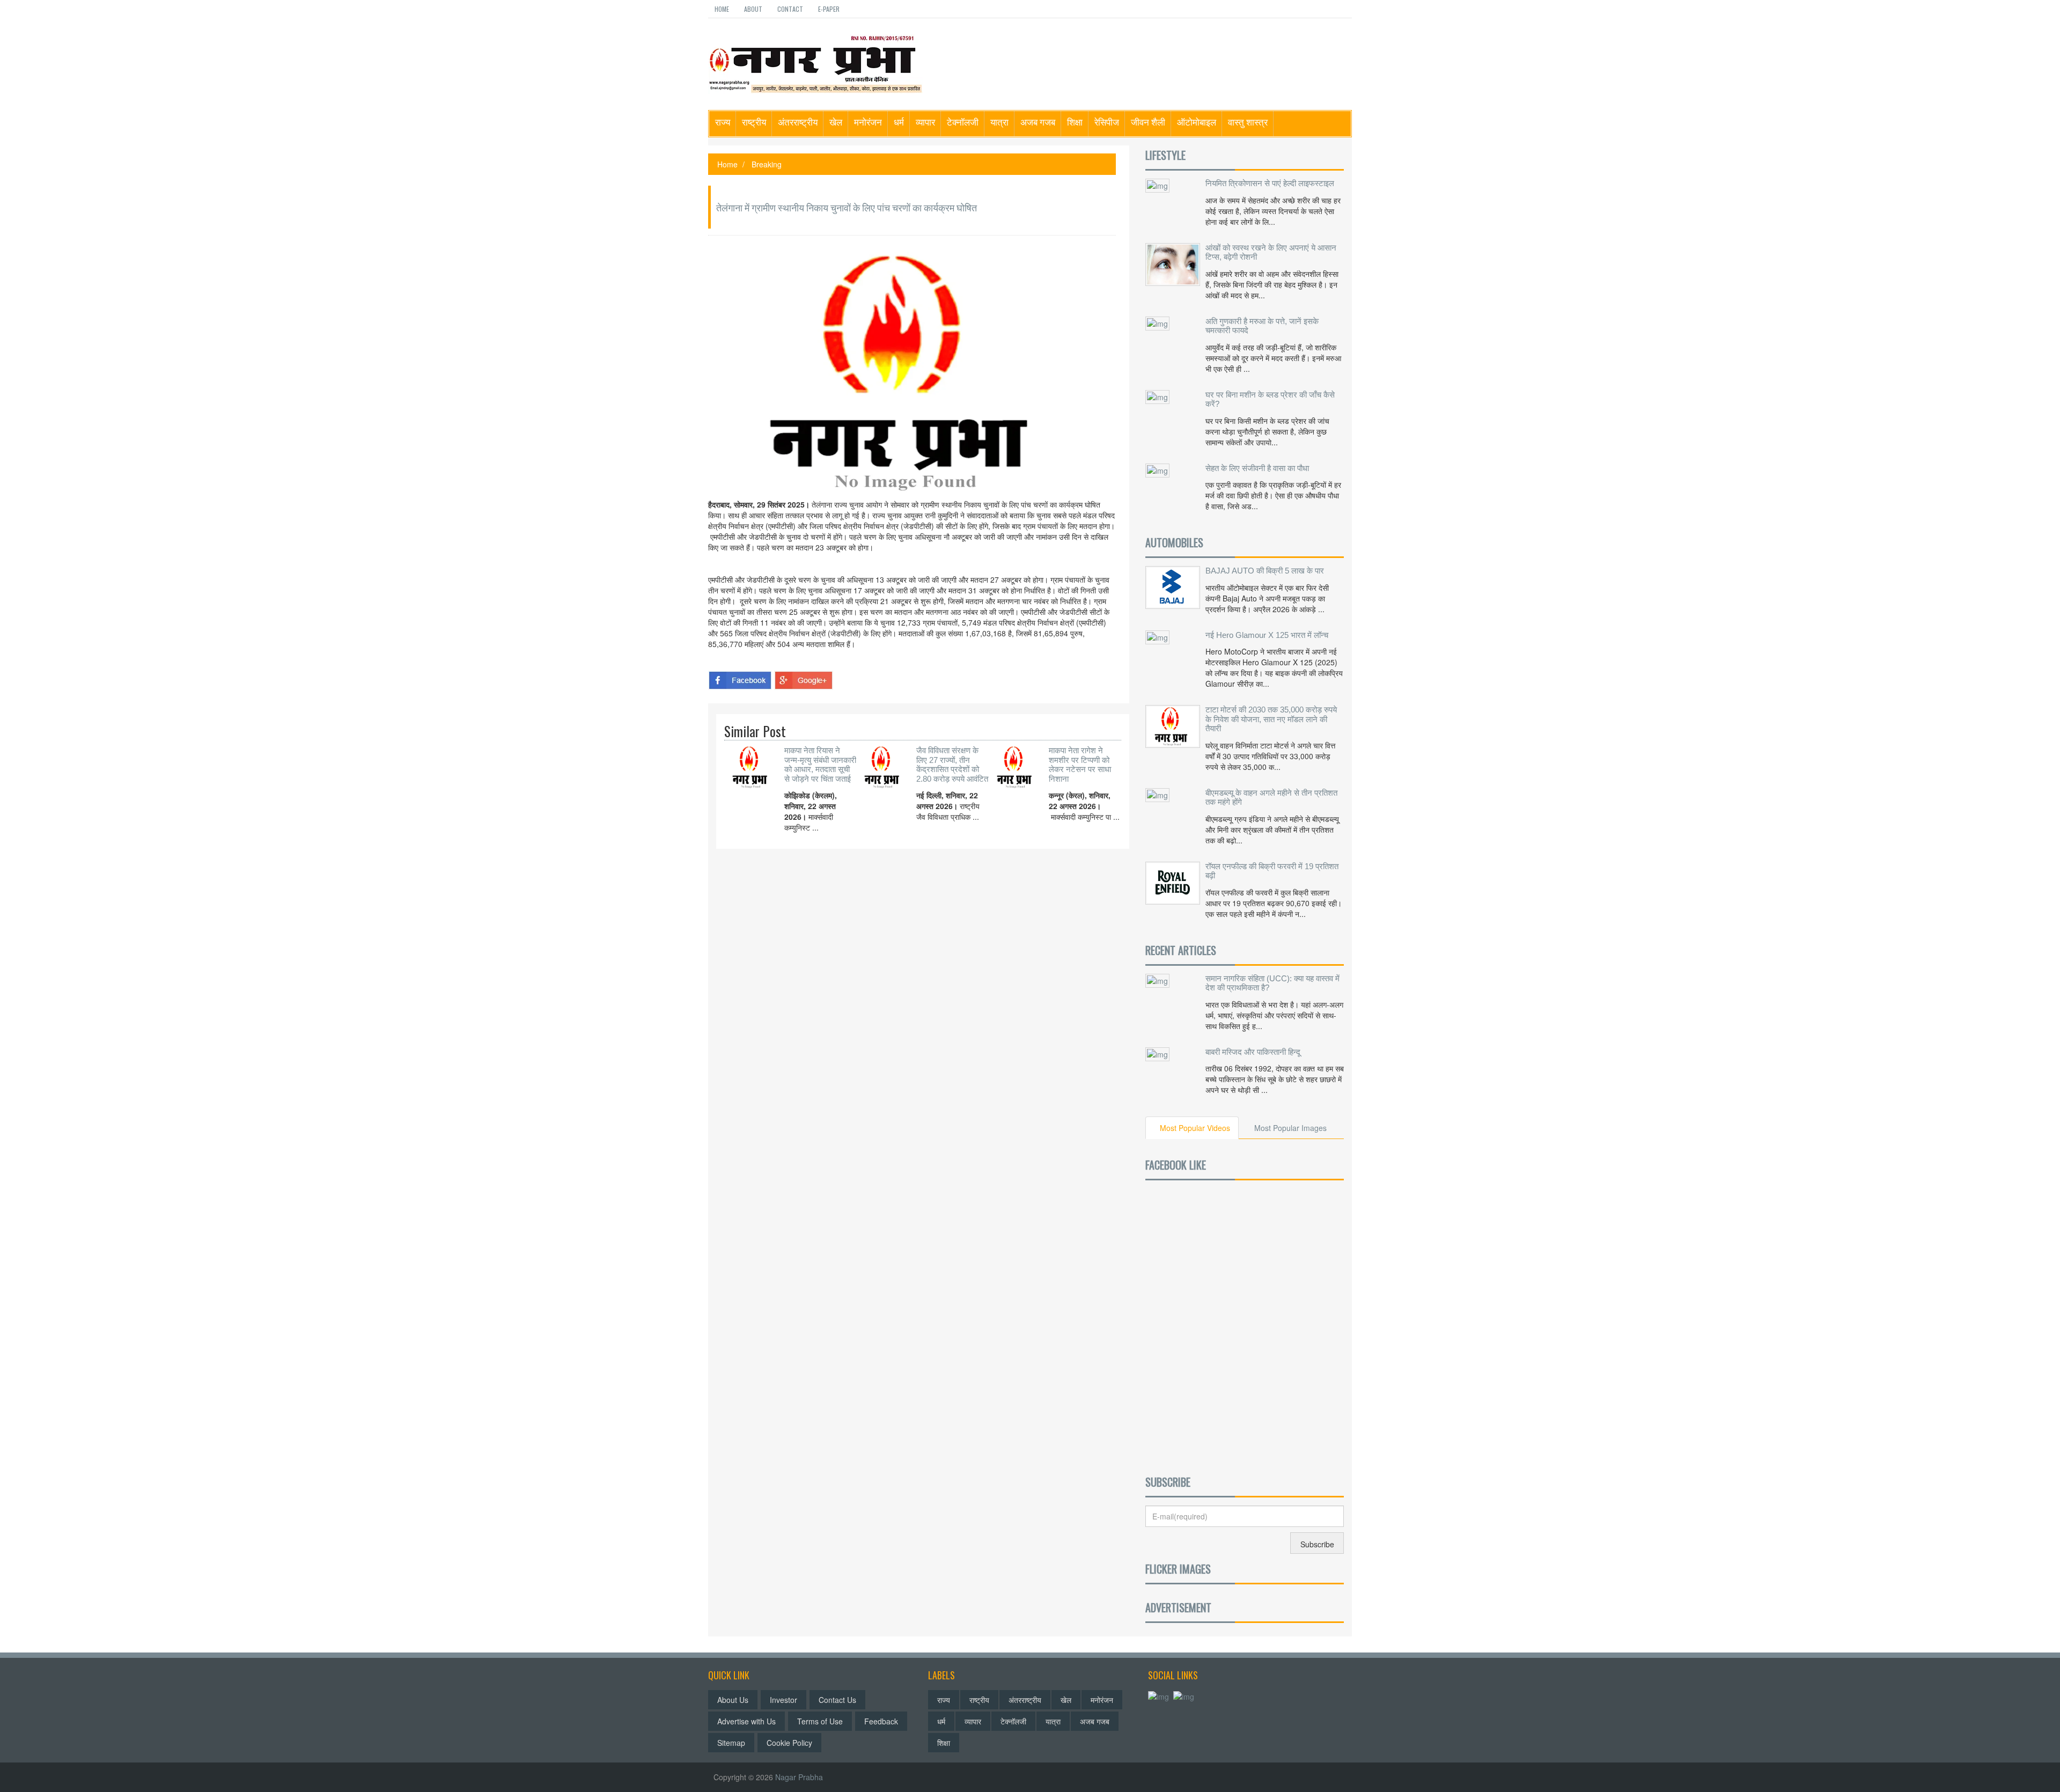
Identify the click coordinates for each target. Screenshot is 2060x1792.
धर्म (899, 122)
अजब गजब (1038, 122)
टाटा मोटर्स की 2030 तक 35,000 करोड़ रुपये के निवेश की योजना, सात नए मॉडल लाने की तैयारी (1271, 719)
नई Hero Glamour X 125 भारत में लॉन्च (1267, 635)
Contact (790, 9)
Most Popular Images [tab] (1290, 1128)
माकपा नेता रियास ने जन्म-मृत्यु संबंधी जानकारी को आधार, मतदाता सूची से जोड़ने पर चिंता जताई (820, 765)
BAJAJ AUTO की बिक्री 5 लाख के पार (1265, 571)
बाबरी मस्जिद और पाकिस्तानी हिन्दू (1253, 1052)
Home (722, 9)
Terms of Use (820, 1721)
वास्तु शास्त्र (1248, 122)
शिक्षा (1075, 122)
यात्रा (999, 122)
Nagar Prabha (799, 1777)
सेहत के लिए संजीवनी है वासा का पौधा (1257, 468)
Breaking (767, 164)
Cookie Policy (789, 1743)
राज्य (723, 122)
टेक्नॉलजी (963, 122)
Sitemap (731, 1743)
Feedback (881, 1721)
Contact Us (837, 1700)
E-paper (829, 9)
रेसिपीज (1107, 122)
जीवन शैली (1148, 122)
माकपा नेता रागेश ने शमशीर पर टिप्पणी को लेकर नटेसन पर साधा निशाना (1080, 765)
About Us (733, 1700)
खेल (836, 122)
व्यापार (925, 122)
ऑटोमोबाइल (1197, 122)
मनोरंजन (868, 122)
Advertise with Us (746, 1721)
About (753, 9)
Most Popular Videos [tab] (1195, 1128)
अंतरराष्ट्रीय (798, 122)
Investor (783, 1700)
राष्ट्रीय (754, 122)
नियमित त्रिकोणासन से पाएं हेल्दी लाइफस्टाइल (1270, 183)
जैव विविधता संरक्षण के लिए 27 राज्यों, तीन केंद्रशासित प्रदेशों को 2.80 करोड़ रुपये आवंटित (952, 765)
